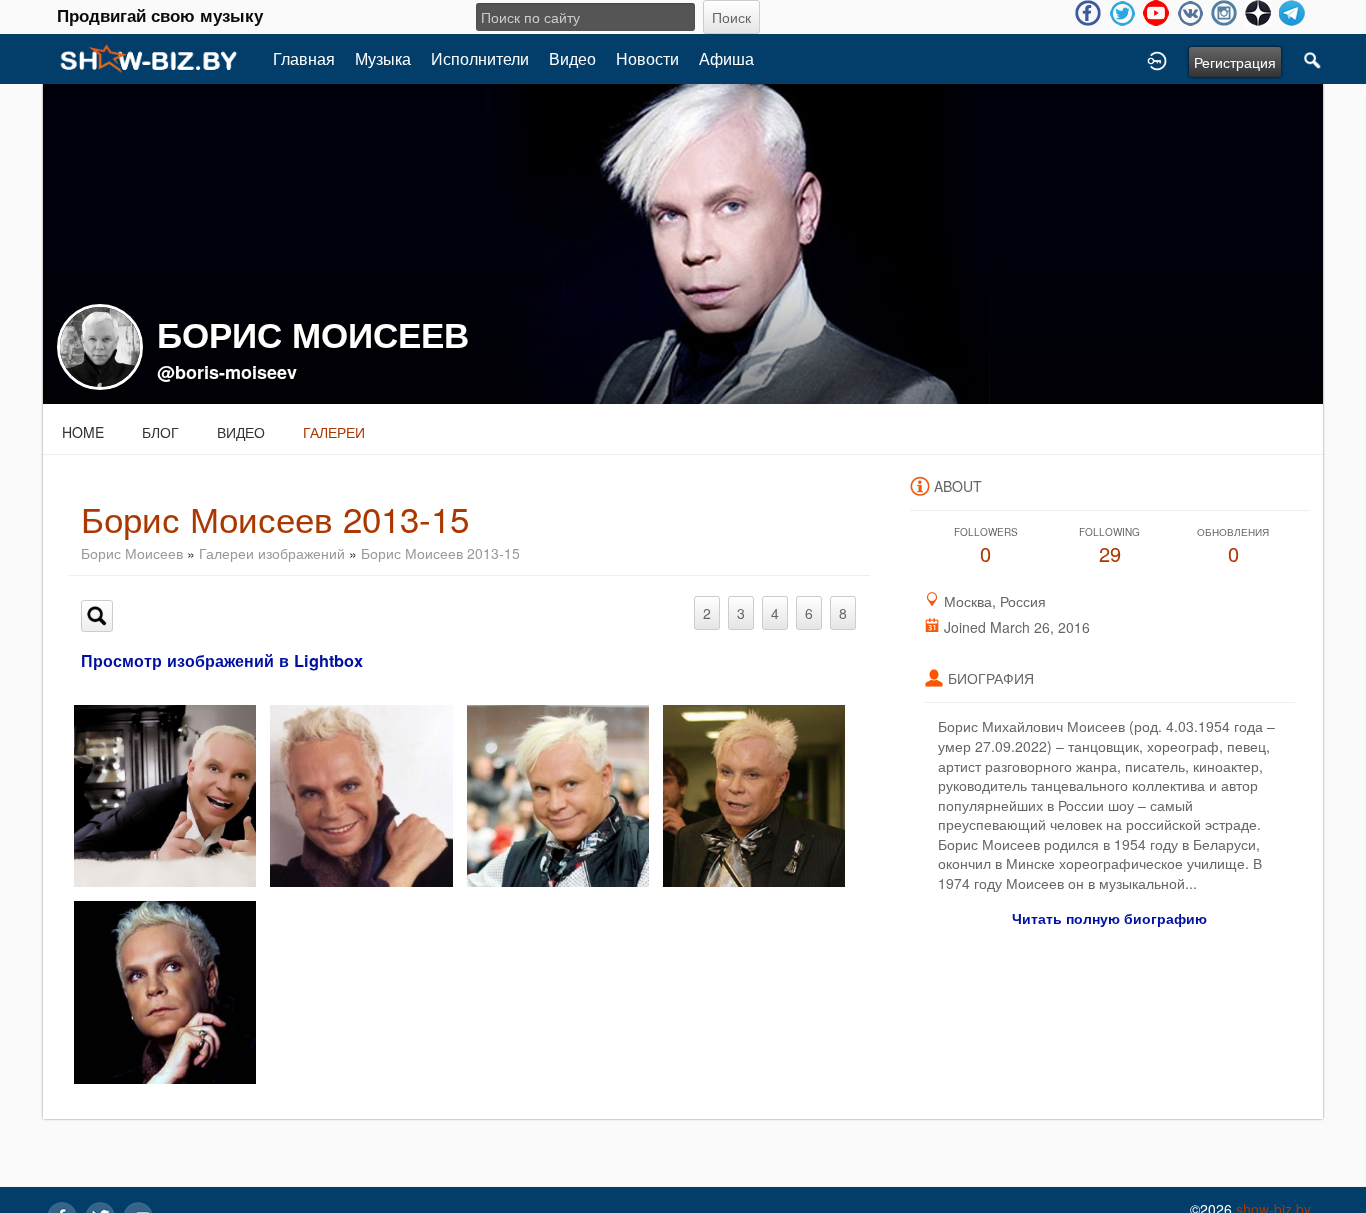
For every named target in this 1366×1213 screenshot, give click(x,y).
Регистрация (1235, 62)
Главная (304, 58)
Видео (572, 58)
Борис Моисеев (132, 553)
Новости (647, 58)
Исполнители (480, 58)
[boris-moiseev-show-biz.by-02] (361, 794)
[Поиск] (1313, 59)
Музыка (383, 58)
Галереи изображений (272, 553)
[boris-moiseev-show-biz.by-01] (558, 794)
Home (83, 432)
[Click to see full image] (683, 242)
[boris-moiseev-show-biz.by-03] (754, 794)
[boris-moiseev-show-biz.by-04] (165, 990)
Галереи (334, 432)
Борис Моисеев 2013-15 (440, 553)
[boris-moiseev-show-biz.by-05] (165, 794)
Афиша (726, 58)
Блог (160, 432)
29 (1109, 546)
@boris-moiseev (227, 372)
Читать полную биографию (1109, 918)
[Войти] (1157, 59)
